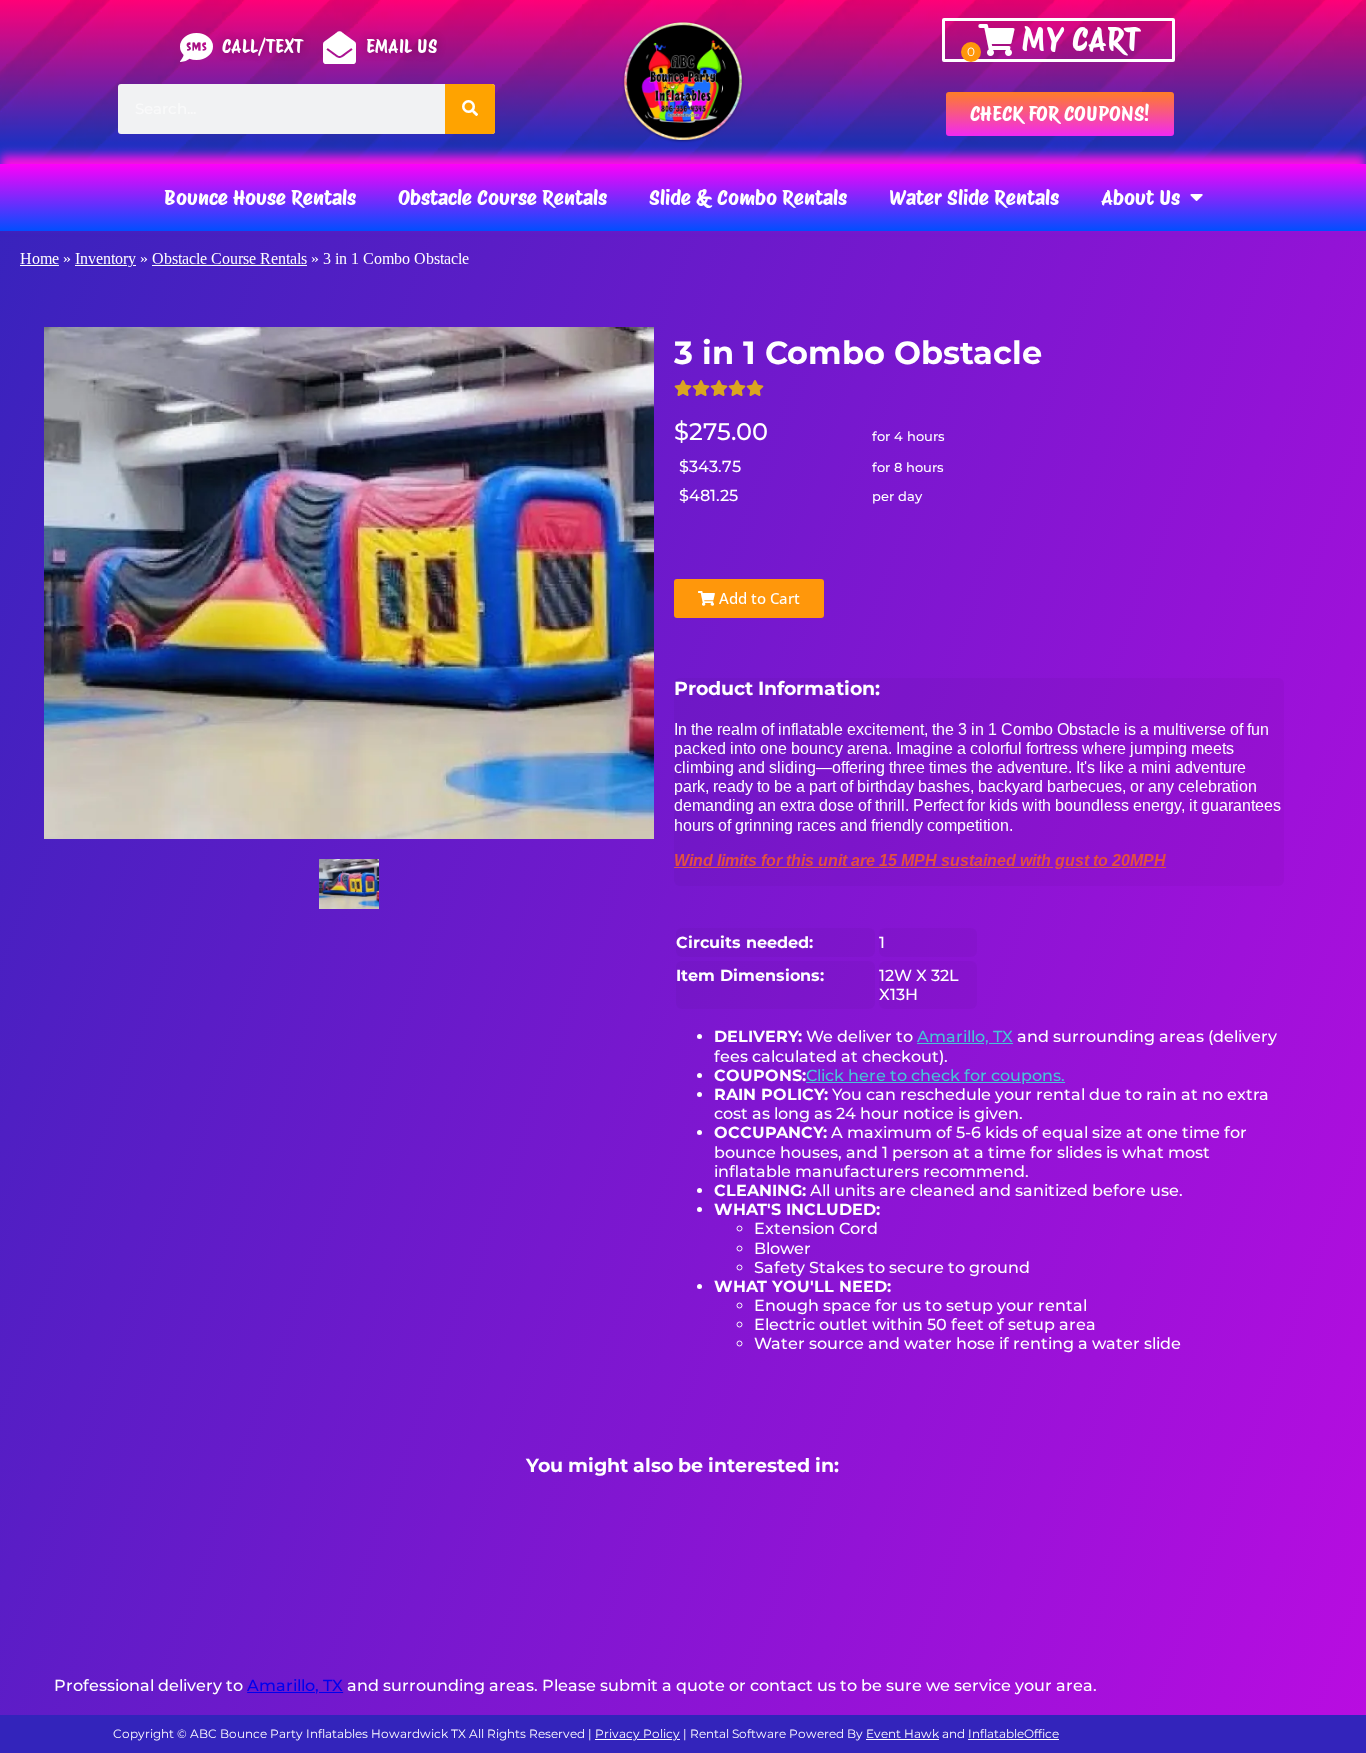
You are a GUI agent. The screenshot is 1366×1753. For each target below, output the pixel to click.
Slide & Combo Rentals (748, 197)
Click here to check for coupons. (935, 1075)
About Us (1140, 197)
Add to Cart (757, 598)
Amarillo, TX (965, 1036)
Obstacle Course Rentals (502, 197)
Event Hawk (902, 1733)
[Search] (470, 109)
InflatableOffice (1013, 1733)
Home (39, 258)
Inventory (105, 258)
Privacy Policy (637, 1733)
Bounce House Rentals (260, 197)
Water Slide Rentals (974, 197)
